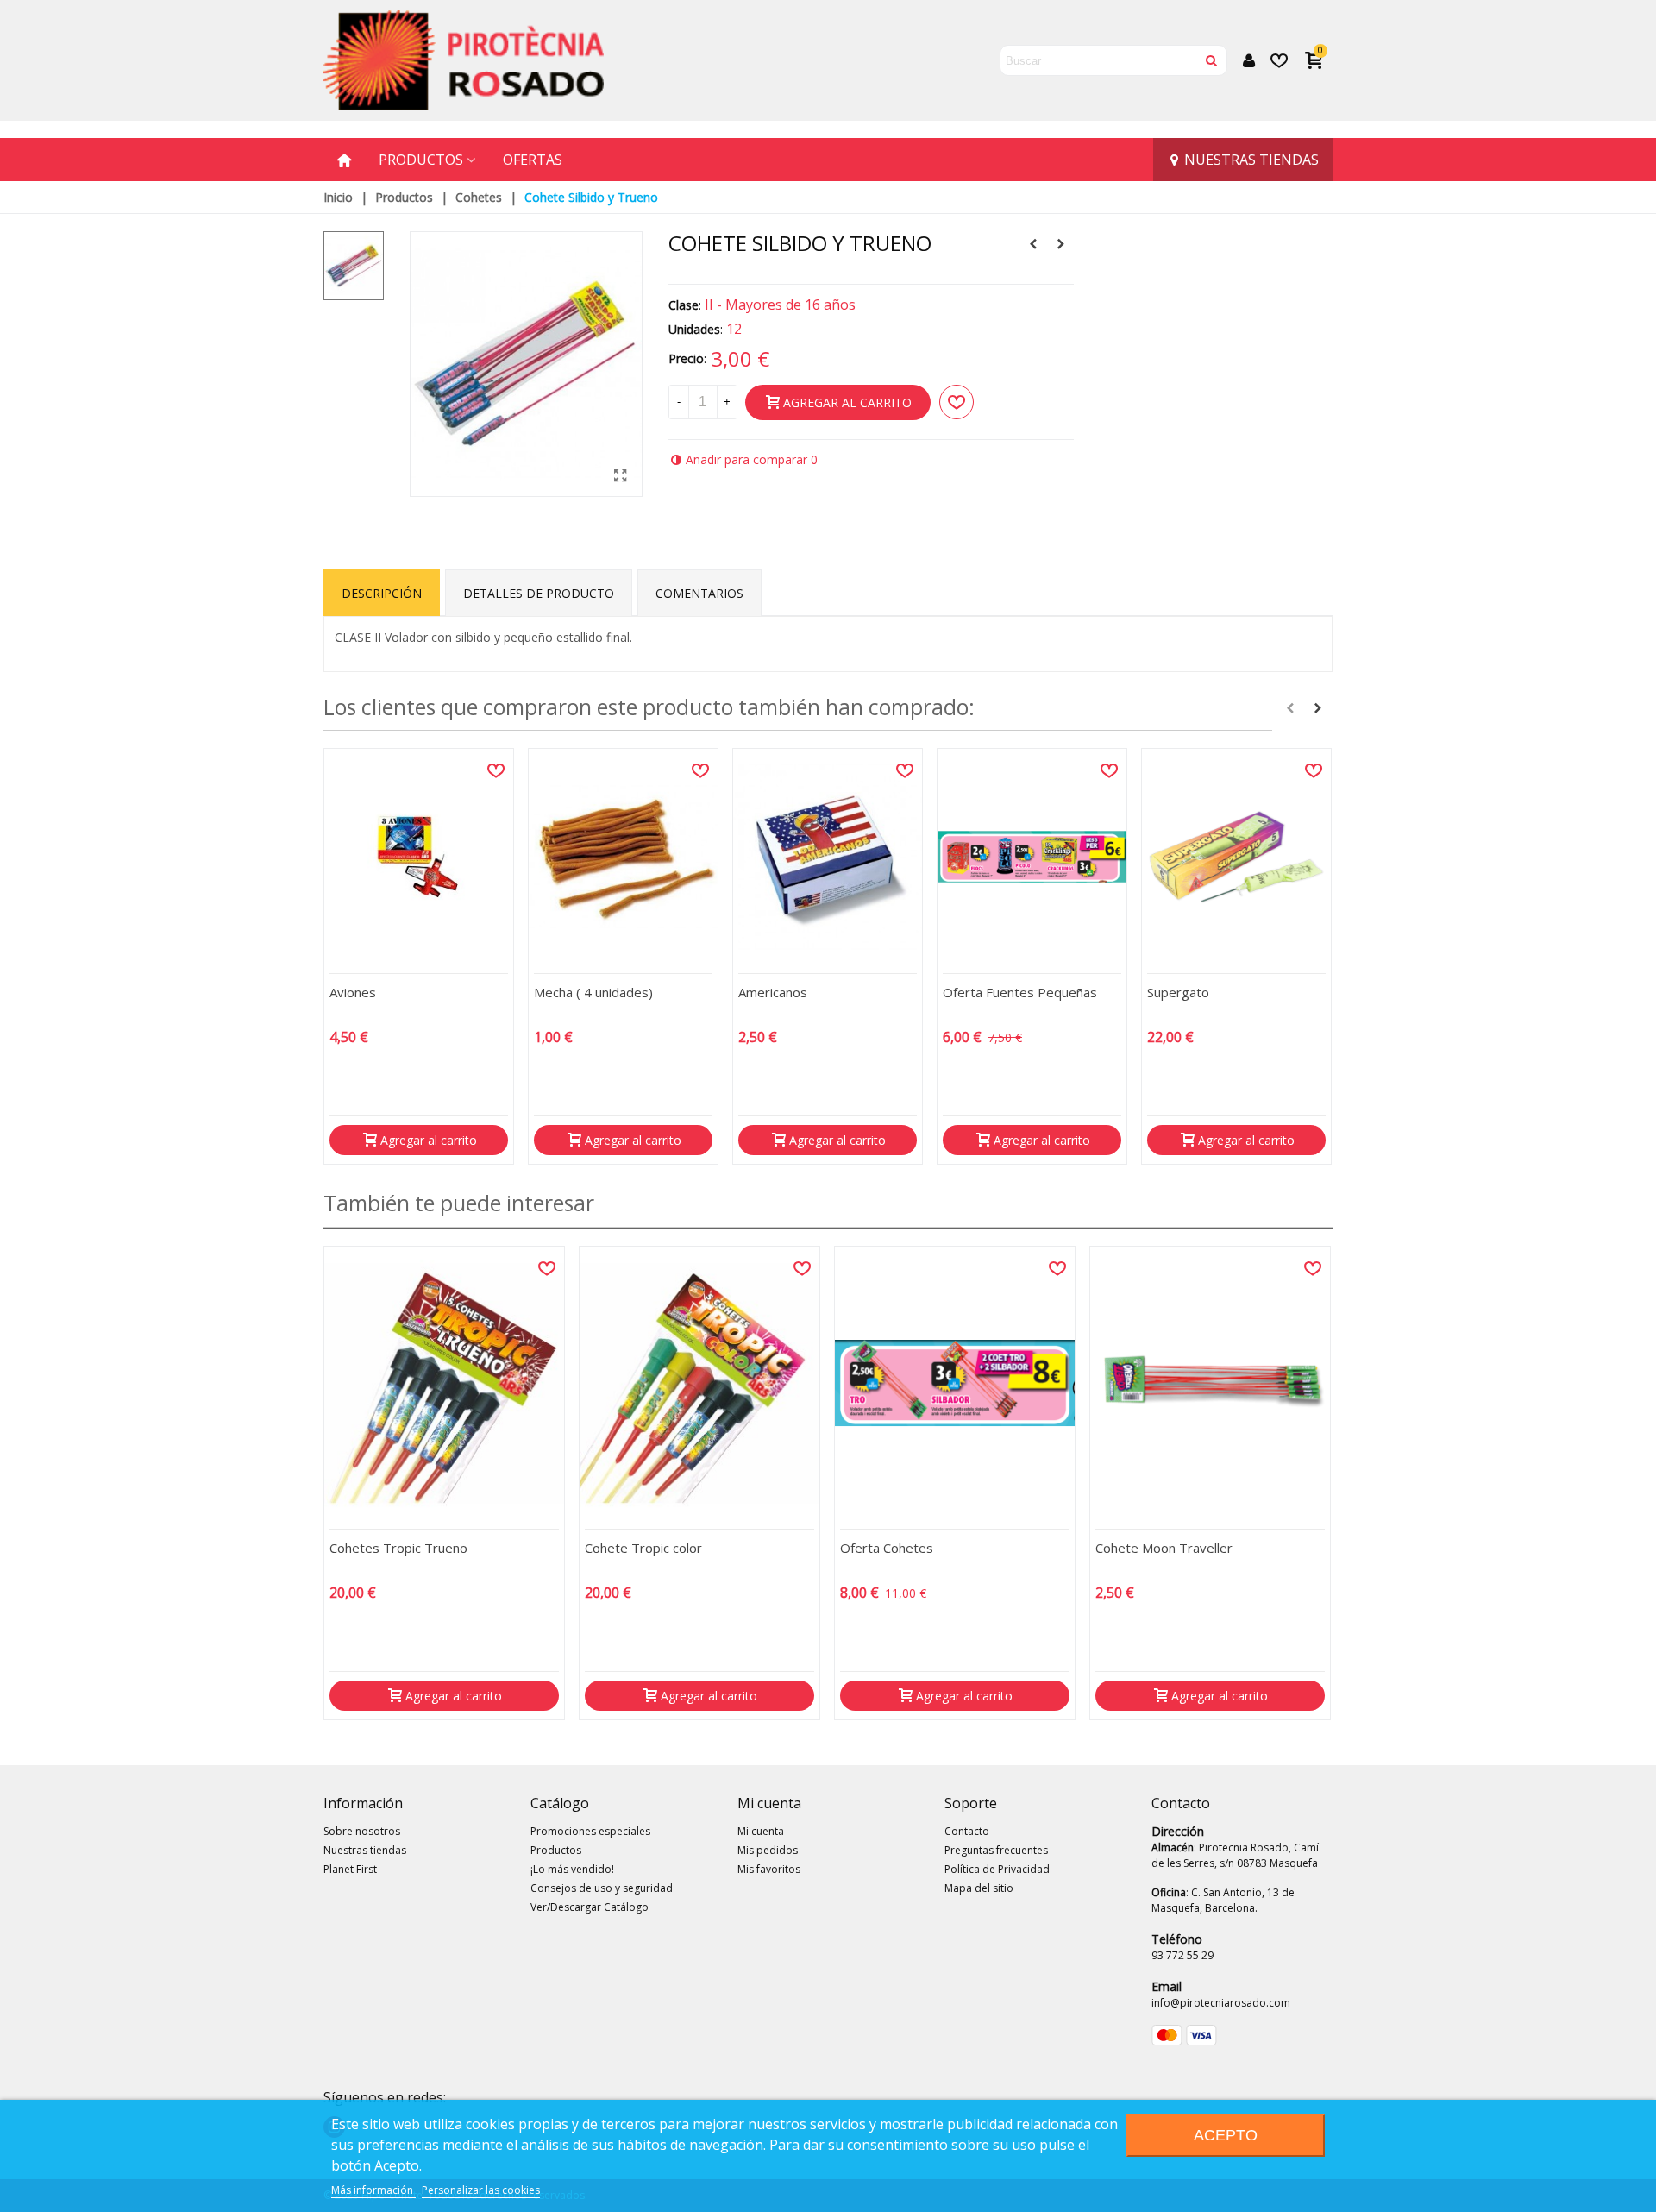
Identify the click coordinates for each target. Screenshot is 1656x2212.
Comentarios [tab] (699, 593)
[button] (1290, 708)
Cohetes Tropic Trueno (398, 1548)
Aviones (353, 992)
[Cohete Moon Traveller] (1033, 244)
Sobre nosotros (362, 1831)
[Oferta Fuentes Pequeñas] (1032, 856)
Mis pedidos (768, 1850)
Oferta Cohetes (887, 1548)
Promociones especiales (590, 1831)
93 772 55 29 (1182, 1955)
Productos (421, 160)
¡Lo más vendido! (572, 1869)
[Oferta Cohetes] (955, 1383)
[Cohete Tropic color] (699, 1383)
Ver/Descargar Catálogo (590, 1907)
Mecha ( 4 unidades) (593, 992)
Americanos (773, 992)
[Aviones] (419, 856)
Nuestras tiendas (1251, 160)
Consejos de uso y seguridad (602, 1888)
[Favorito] (957, 402)
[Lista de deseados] (1281, 60)
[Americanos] (828, 856)
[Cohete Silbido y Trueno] (621, 475)
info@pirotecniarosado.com (1221, 2003)
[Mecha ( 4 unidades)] (623, 856)
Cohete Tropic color (643, 1548)
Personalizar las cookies (481, 2190)
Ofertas (533, 160)
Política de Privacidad (997, 1869)
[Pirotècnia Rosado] (464, 60)
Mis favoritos (769, 1869)
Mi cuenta (761, 1831)
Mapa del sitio (979, 1888)
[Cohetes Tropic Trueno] (444, 1383)
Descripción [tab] (382, 593)
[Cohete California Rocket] (1061, 244)
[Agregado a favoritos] (496, 770)
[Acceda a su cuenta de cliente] (1249, 61)
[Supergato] (1236, 856)
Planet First (350, 1869)
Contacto (967, 1831)
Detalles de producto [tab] (539, 593)
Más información (373, 2190)
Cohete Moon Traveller (1164, 1548)
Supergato (1178, 992)
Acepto (1226, 2135)
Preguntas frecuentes (996, 1850)
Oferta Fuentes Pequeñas (1020, 992)
